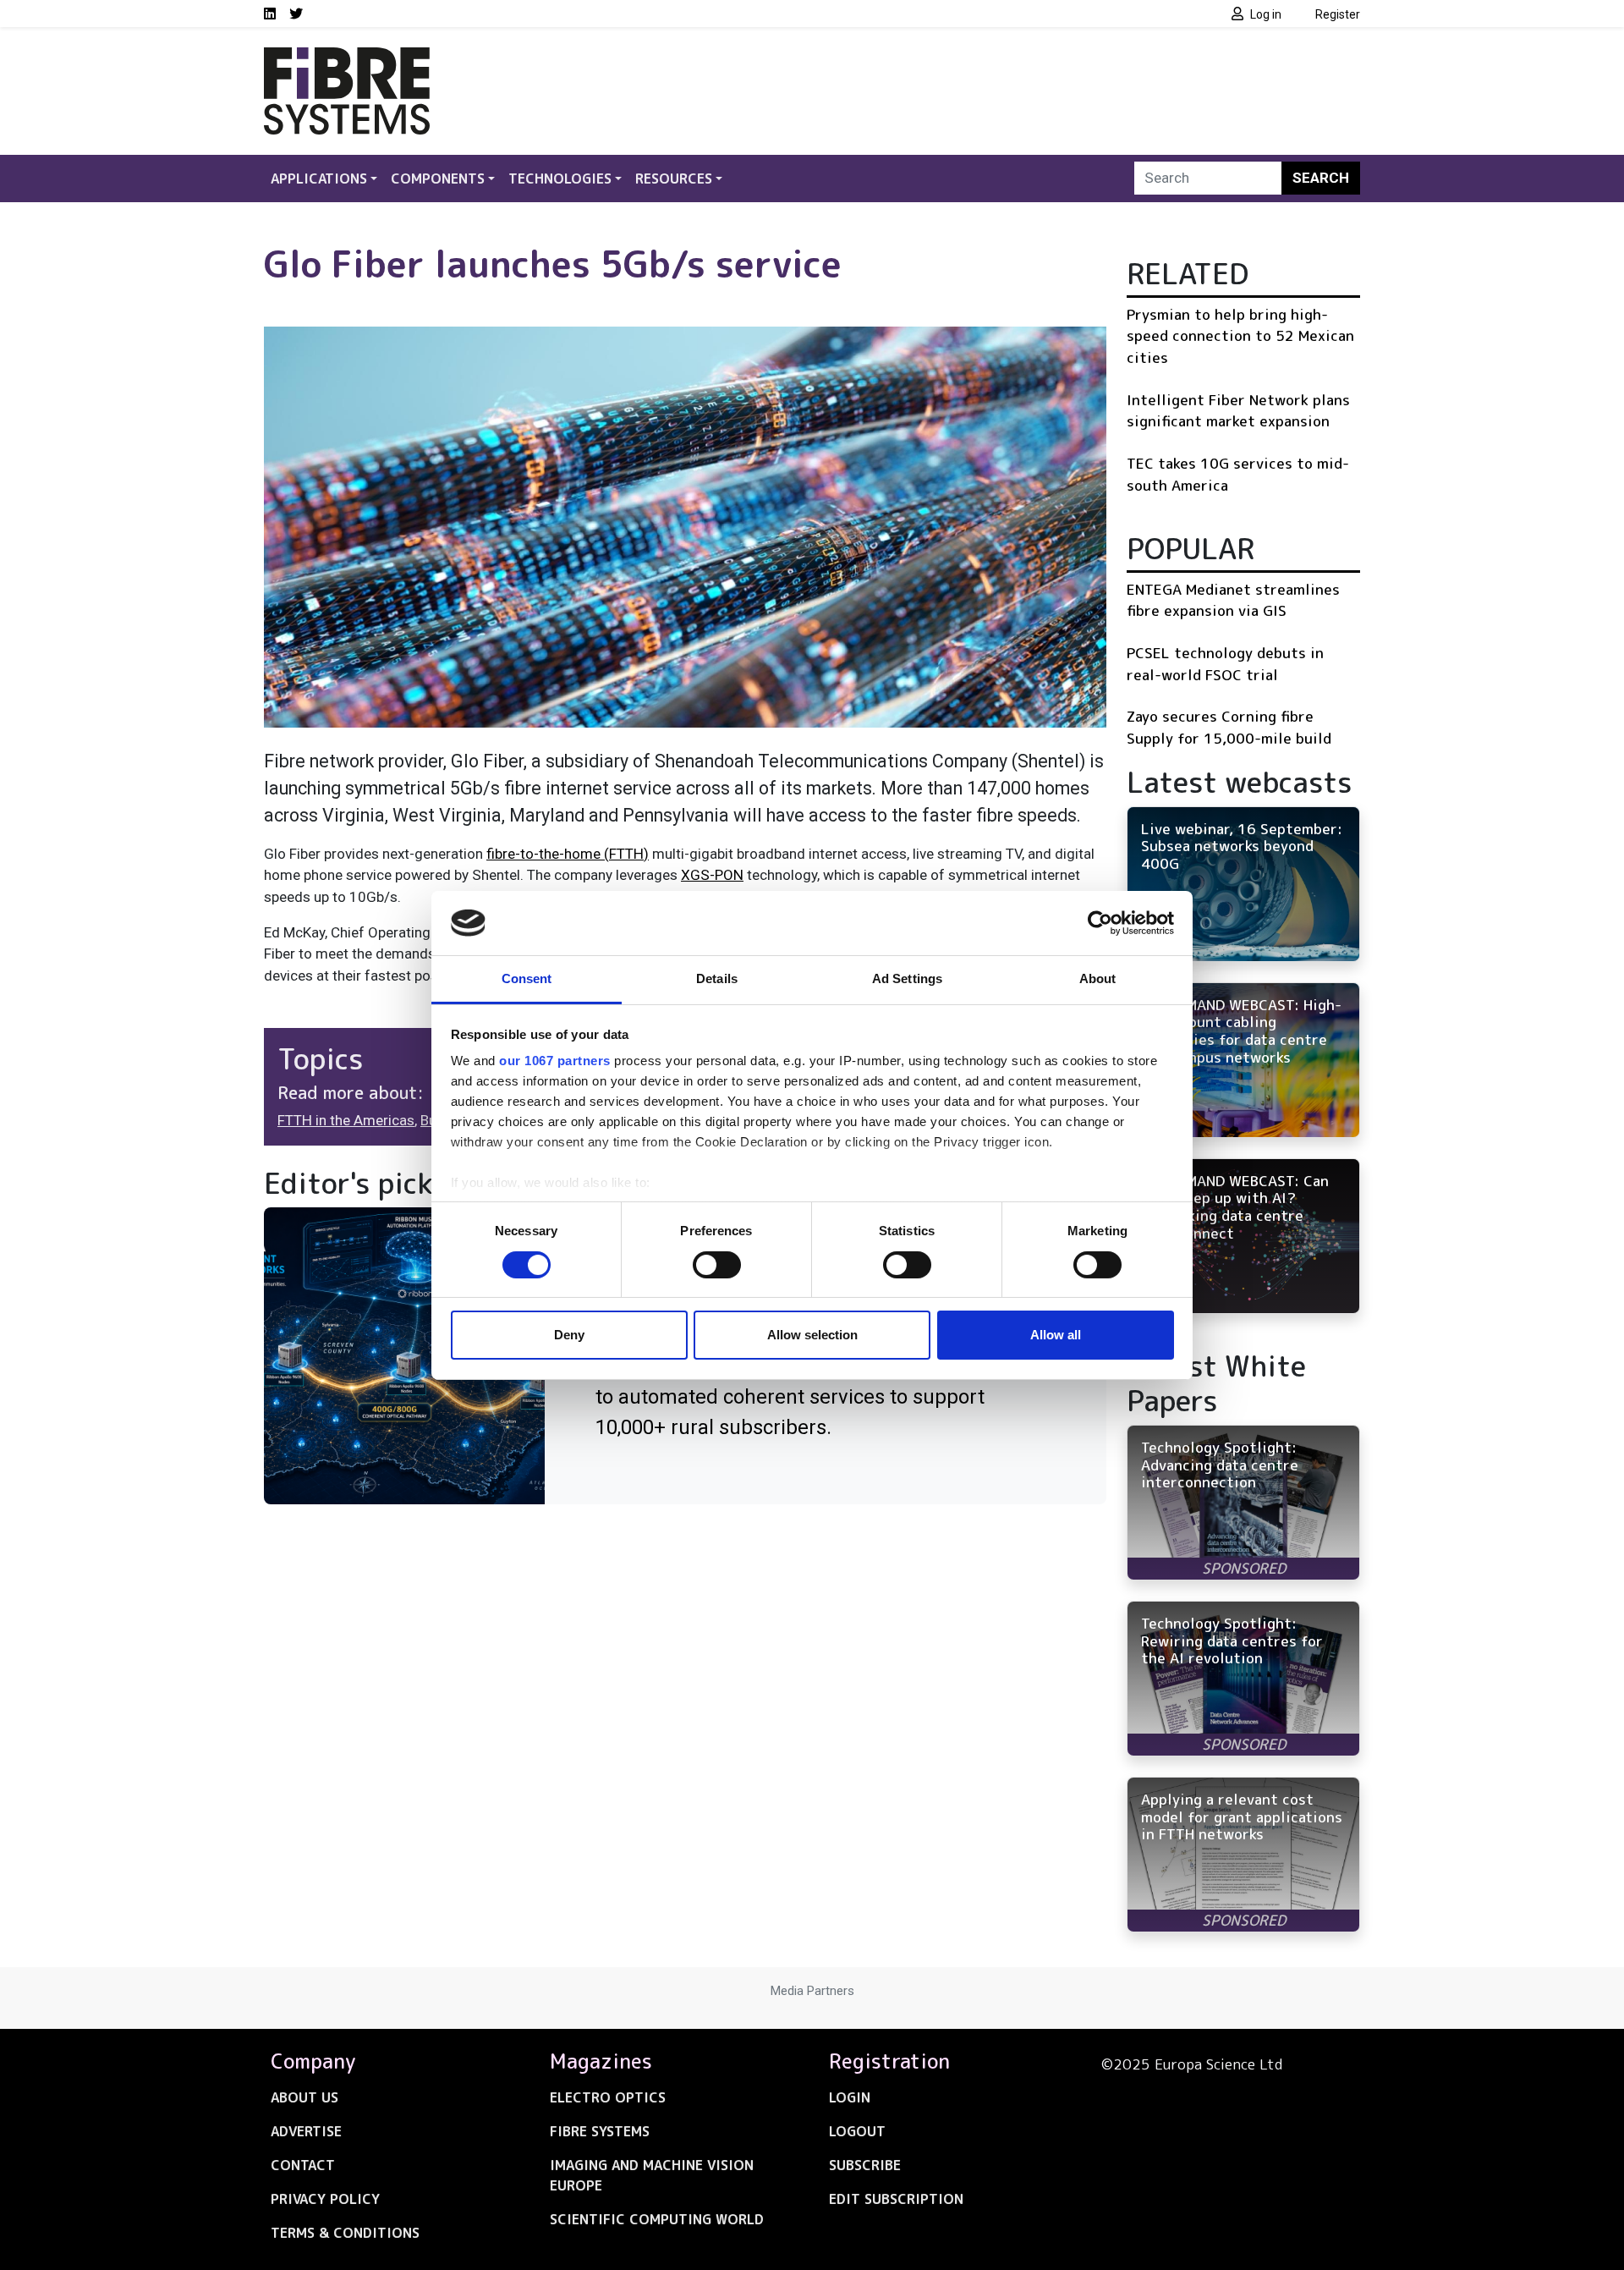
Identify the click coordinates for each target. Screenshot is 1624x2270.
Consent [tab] (527, 978)
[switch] (717, 1265)
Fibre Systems (600, 2131)
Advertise (306, 2131)
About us (304, 2097)
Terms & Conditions (345, 2233)
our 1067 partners (555, 1061)
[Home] (347, 58)
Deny (569, 1335)
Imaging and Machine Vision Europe (652, 2175)
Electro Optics (608, 2097)
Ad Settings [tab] (907, 978)
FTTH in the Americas (346, 1120)
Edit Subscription (896, 2199)
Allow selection (812, 1335)
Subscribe (865, 2165)
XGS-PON (712, 875)
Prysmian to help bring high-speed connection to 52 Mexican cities (1240, 336)
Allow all (1056, 1335)
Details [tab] (717, 978)
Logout (857, 2131)
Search (1321, 178)
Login (850, 2097)
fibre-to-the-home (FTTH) (568, 854)
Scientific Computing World (657, 2219)
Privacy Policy (325, 2199)
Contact (303, 2165)
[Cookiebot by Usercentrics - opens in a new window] (1100, 923)
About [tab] (1098, 978)
